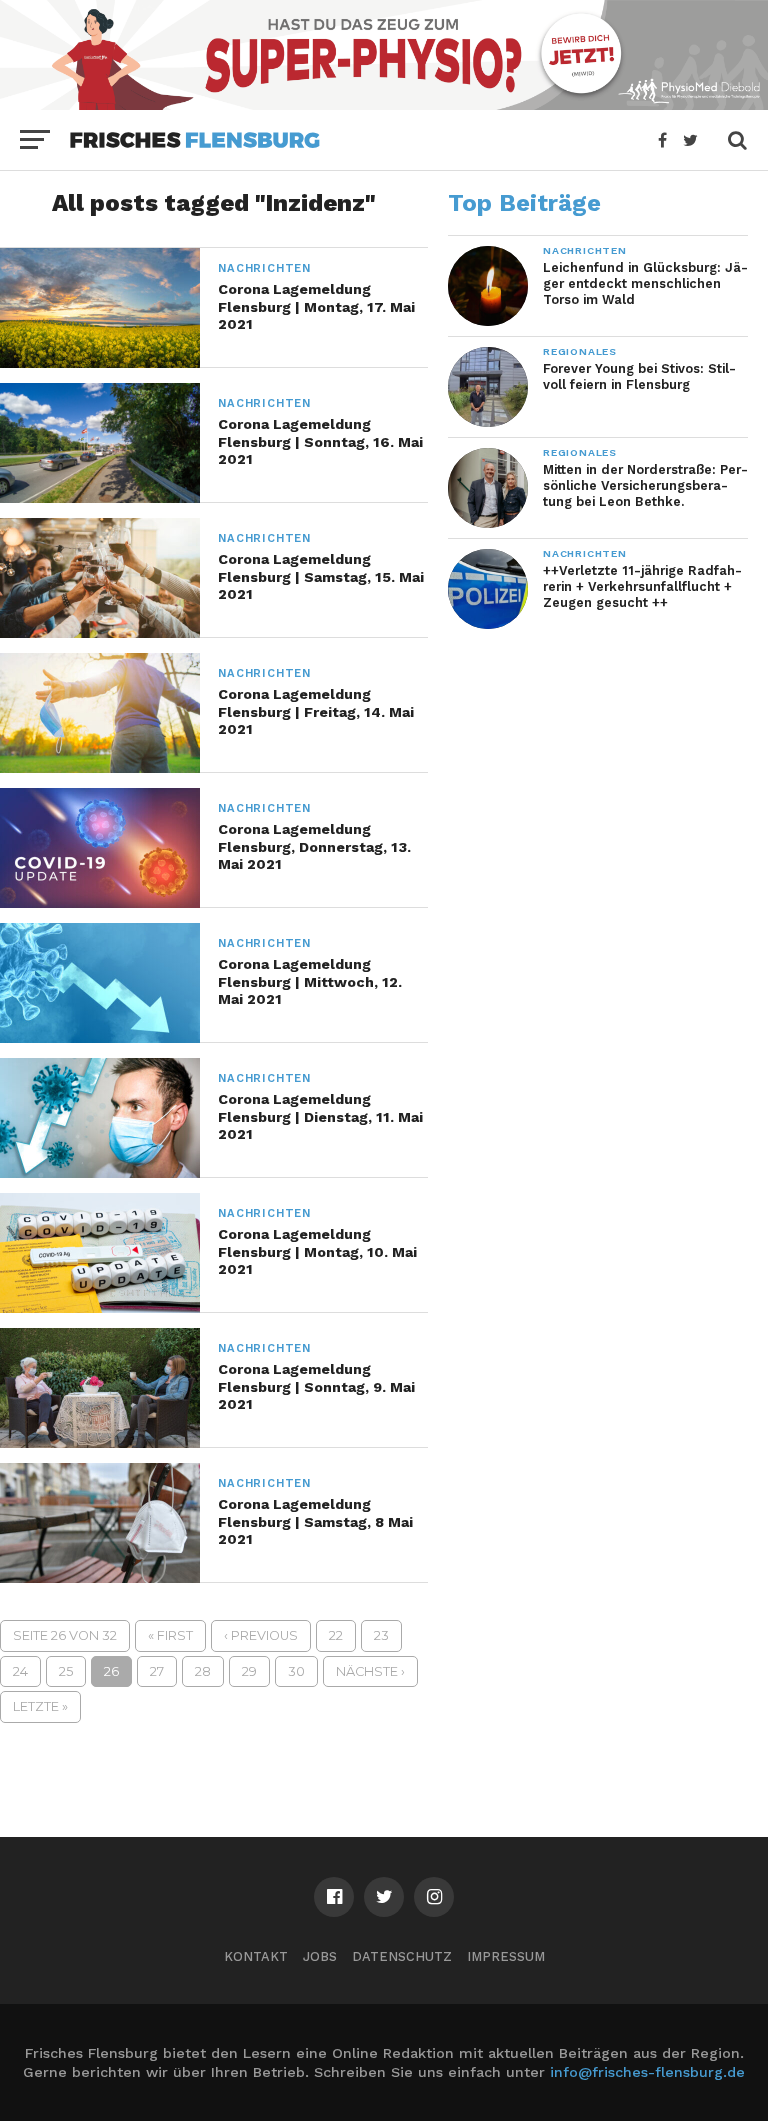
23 (381, 1635)
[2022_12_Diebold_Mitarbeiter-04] (384, 103)
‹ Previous (261, 1635)
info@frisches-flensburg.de (647, 2072)
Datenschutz (402, 1956)
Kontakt (256, 1956)
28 (203, 1671)
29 (249, 1671)
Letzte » (40, 1706)
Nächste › (370, 1671)
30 (296, 1671)
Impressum (506, 1956)
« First (170, 1635)
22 (336, 1635)
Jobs (320, 1956)
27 (157, 1671)
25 (66, 1671)
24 (20, 1671)
